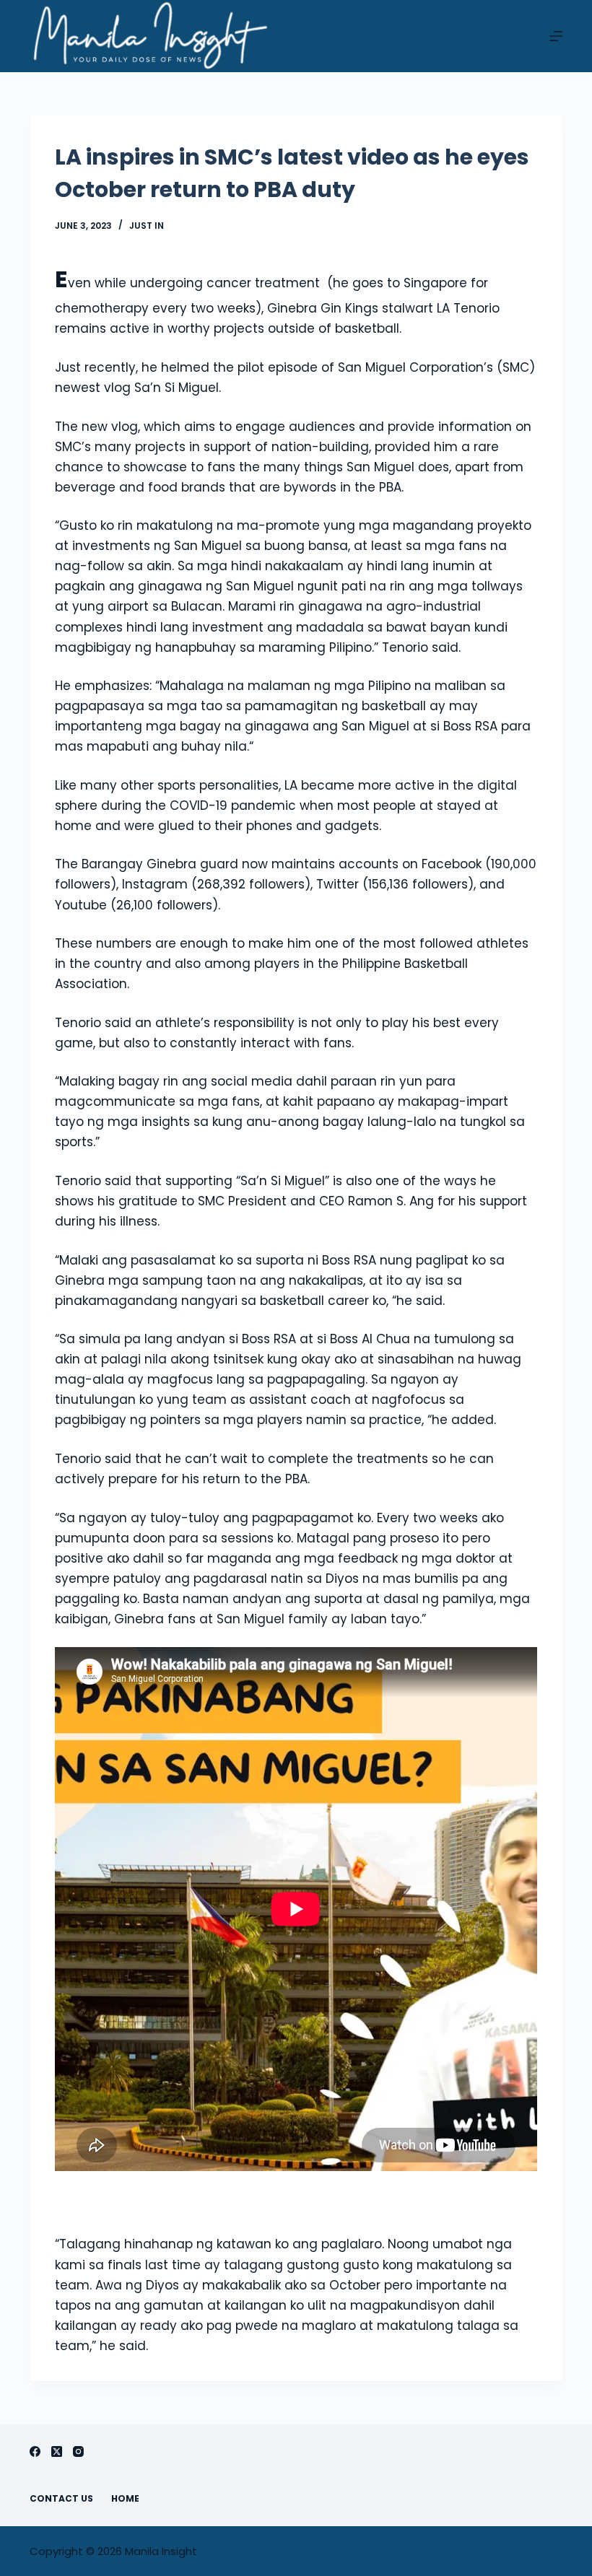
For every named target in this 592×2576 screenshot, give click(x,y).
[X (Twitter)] (57, 2451)
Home (125, 2499)
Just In (147, 226)
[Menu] (556, 36)
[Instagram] (78, 2451)
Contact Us (61, 2499)
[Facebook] (35, 2451)
